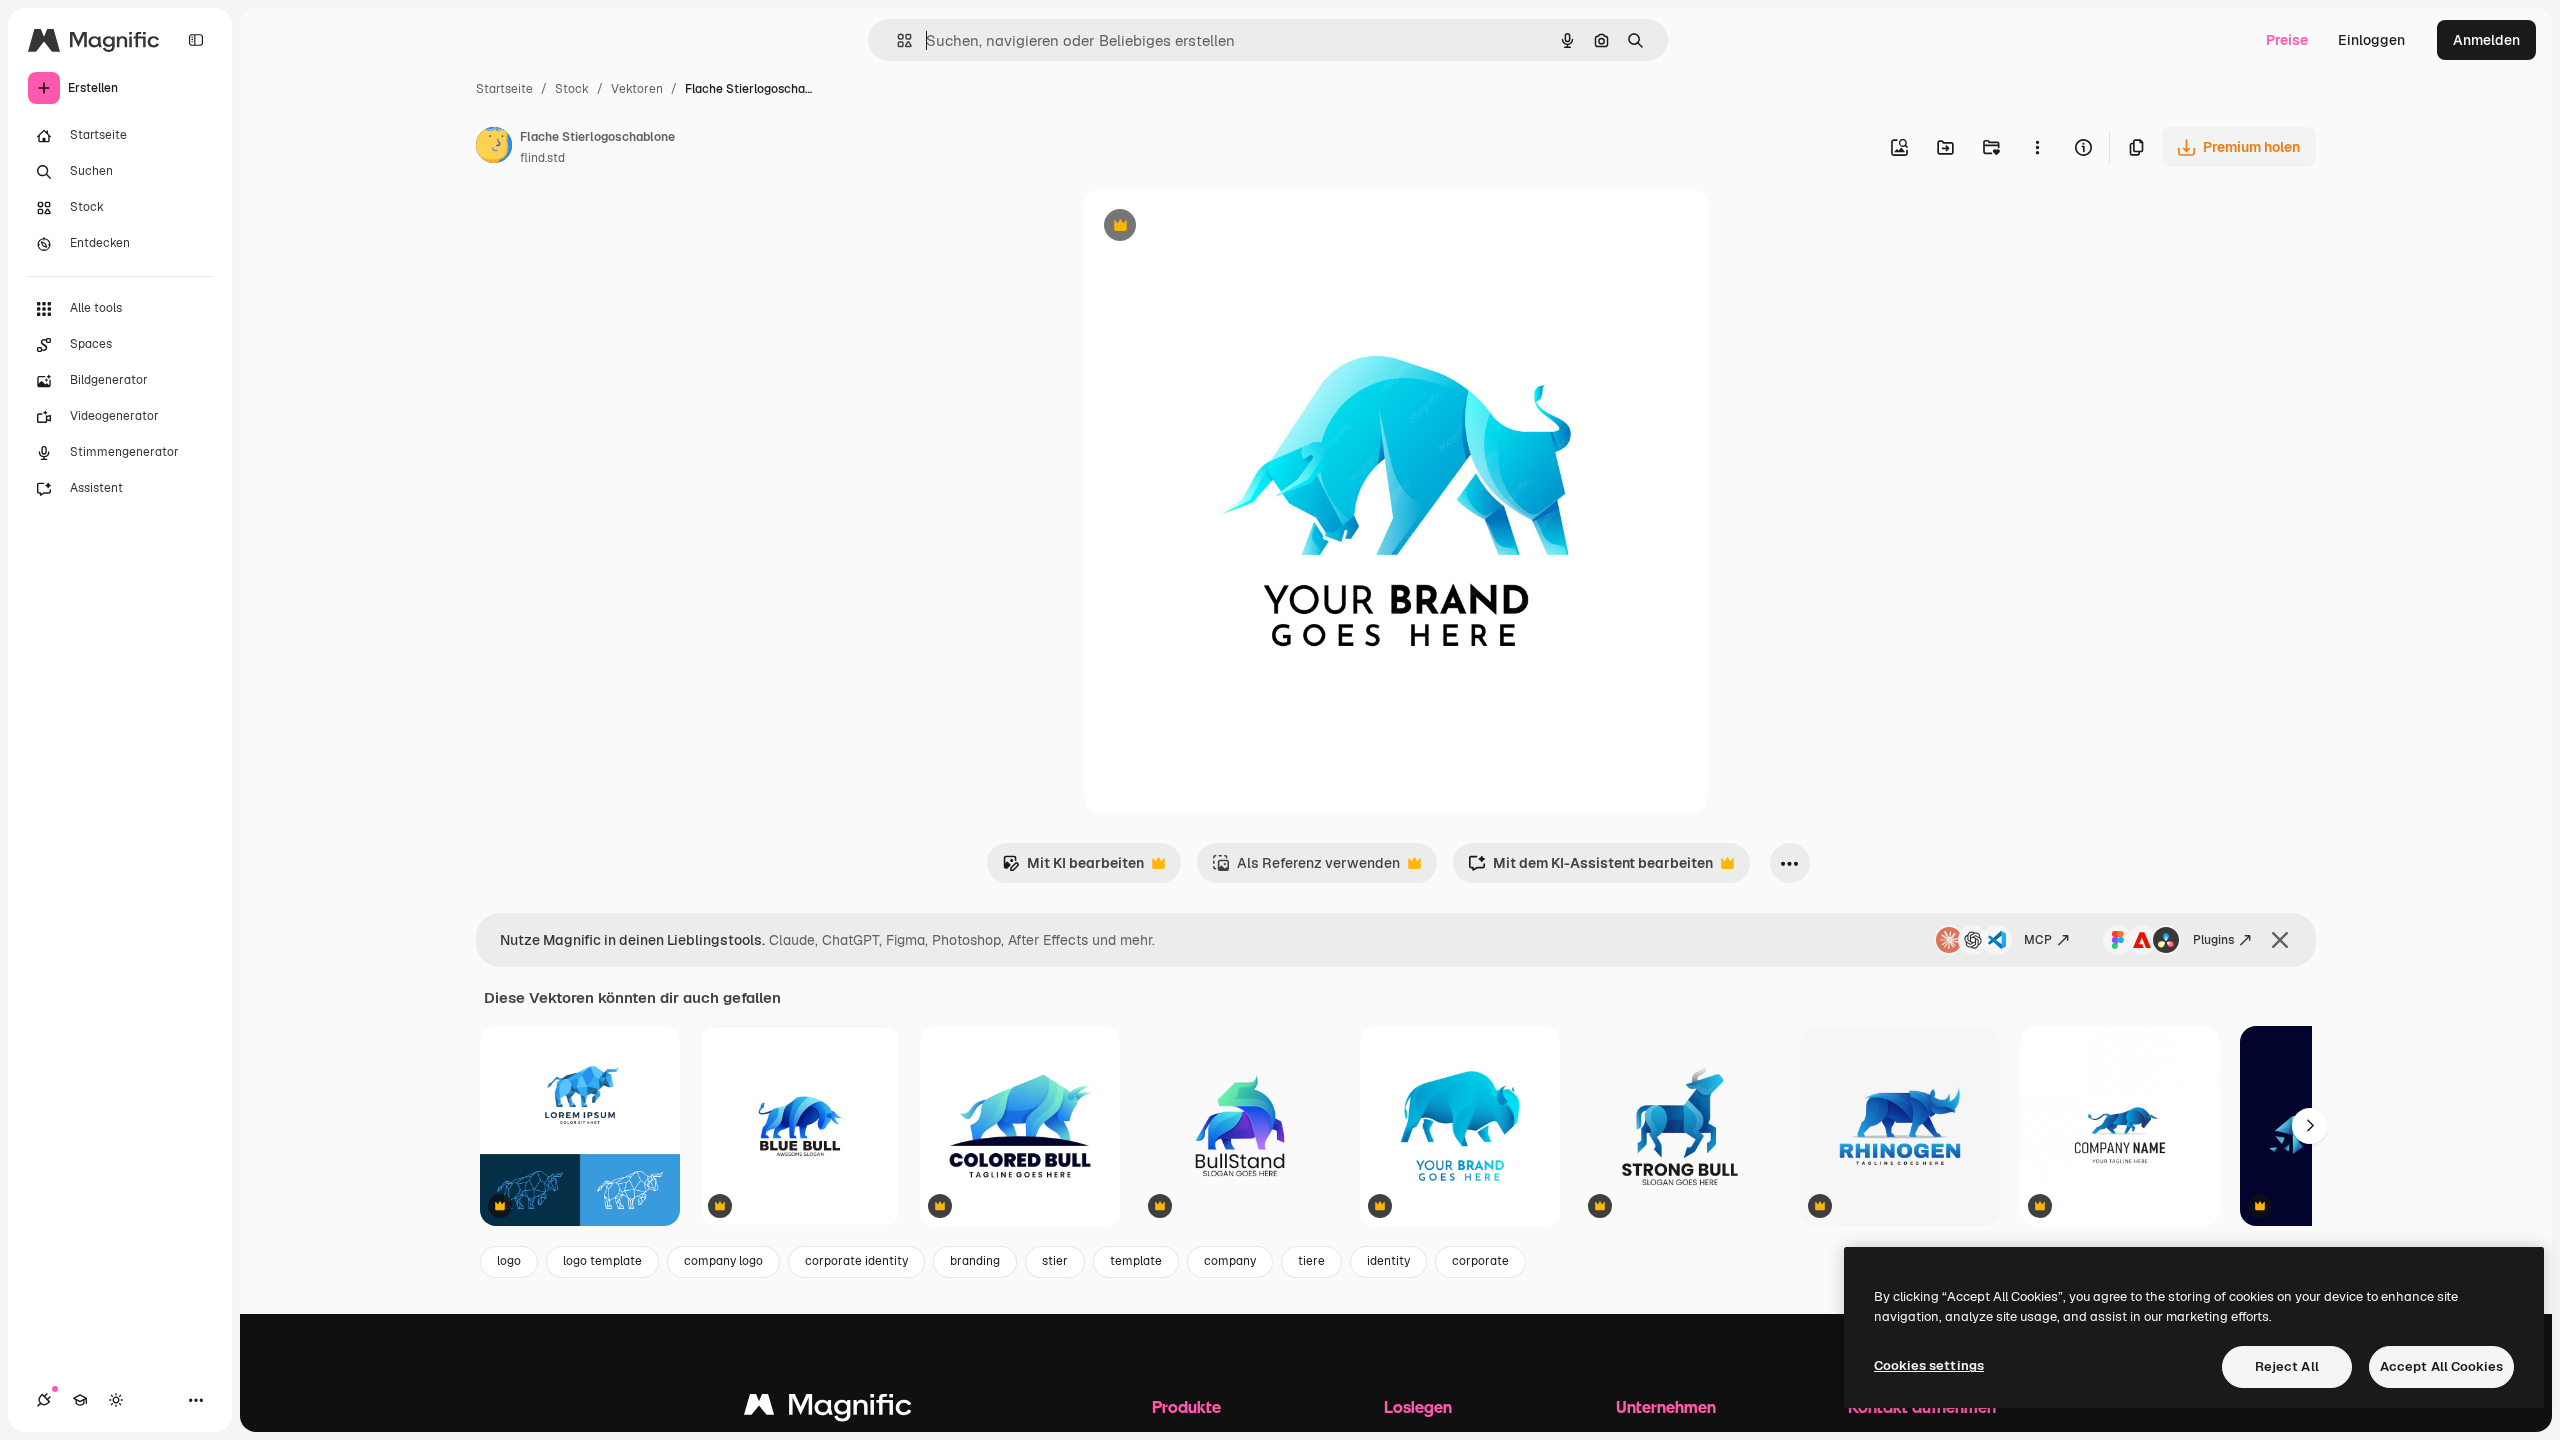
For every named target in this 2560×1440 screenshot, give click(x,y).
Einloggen (2371, 40)
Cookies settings (1929, 1365)
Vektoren (637, 89)
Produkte (1186, 1406)
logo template (602, 1261)
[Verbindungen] (44, 1400)
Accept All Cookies (2441, 1366)
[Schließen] (2280, 940)
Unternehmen (1666, 1406)
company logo (723, 1261)
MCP (2038, 940)
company (1230, 1261)
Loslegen (1418, 1406)
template (1136, 1261)
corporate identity (856, 1261)
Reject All (2287, 1366)
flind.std (542, 158)
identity (1388, 1261)
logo (509, 1261)
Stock (572, 89)
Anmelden (2486, 40)
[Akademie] (80, 1400)
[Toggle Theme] (116, 1400)
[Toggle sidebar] (196, 40)
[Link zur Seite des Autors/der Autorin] (494, 148)
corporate (1480, 1261)
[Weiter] (2310, 1126)
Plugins (2213, 940)
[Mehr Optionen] (2037, 147)
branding (975, 1261)
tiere (1311, 1261)
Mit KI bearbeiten (1073, 868)
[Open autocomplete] (896, 40)
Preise (2287, 40)
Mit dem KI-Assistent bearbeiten (1590, 868)
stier (1055, 1261)
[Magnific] (828, 1409)
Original (1212, 227)
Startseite (504, 89)
